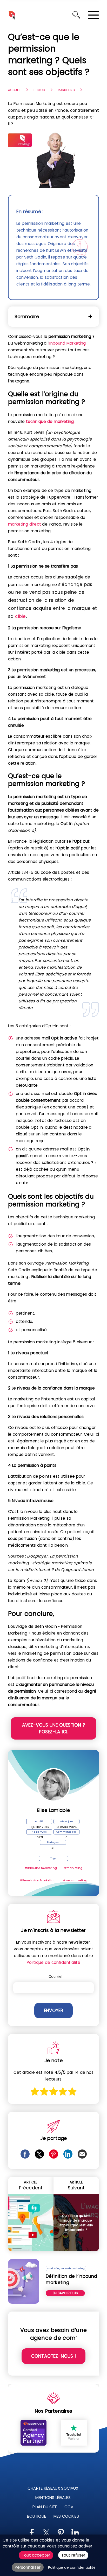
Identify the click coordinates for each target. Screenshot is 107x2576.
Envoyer (53, 2010)
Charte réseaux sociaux (53, 2488)
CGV (69, 2507)
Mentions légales (53, 2498)
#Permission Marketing (38, 1880)
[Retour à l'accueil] (12, 15)
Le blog (39, 90)
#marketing (73, 1868)
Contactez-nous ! (53, 2356)
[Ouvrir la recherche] (76, 15)
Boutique (36, 2516)
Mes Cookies (66, 2516)
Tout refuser (73, 2555)
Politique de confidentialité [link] (72, 2568)
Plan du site (45, 2507)
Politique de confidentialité (53, 1962)
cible (21, 616)
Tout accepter (36, 2555)
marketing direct (25, 524)
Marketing (66, 90)
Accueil (14, 90)
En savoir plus (65, 2293)
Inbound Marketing (68, 343)
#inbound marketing (41, 1868)
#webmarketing (75, 1880)
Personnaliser (28, 2567)
